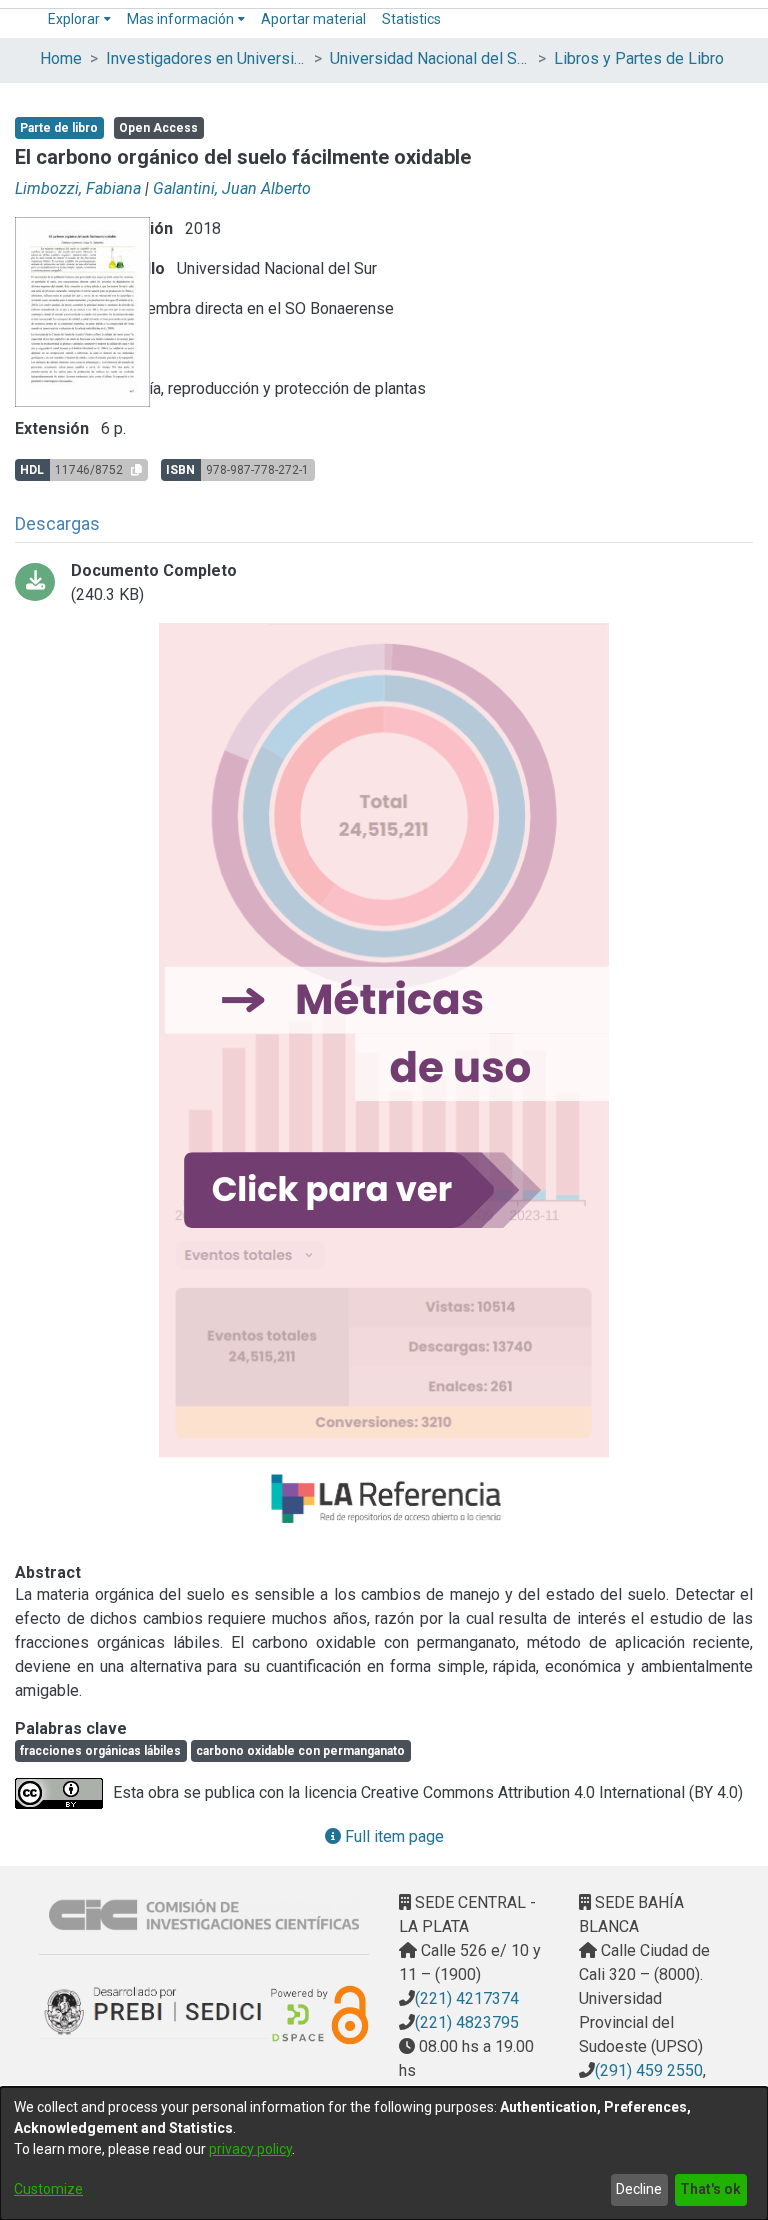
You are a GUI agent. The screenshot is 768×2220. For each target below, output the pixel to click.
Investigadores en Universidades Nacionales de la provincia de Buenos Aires (206, 58)
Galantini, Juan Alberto (232, 188)
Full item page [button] (392, 1836)
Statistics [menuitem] (411, 19)
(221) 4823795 (467, 2022)
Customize (48, 2189)
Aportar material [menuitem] (313, 19)
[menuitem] (79, 19)
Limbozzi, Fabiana (78, 188)
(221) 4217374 (467, 1998)
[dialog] (384, 2153)
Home (61, 58)
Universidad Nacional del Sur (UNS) (430, 58)
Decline (639, 2189)
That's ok (710, 2189)
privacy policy (250, 2149)
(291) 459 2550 (649, 2070)
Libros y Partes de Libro (639, 58)
